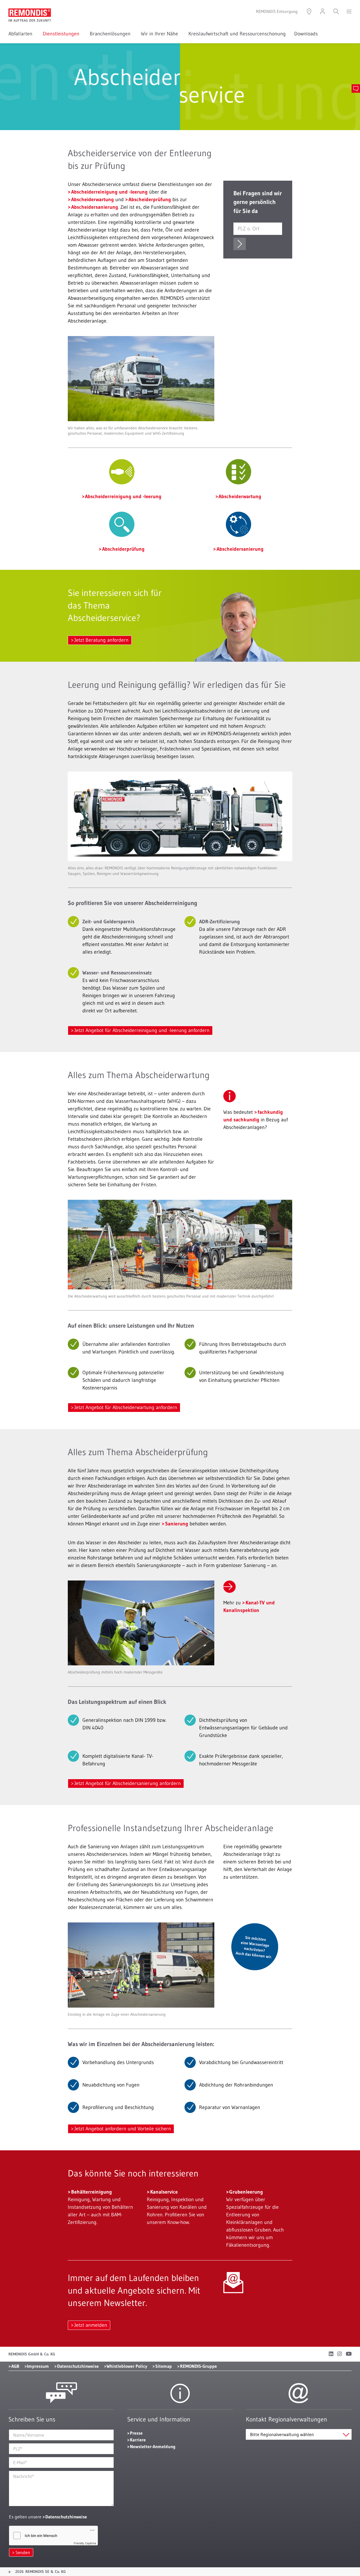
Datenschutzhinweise (78, 2366)
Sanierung (177, 1524)
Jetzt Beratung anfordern (101, 640)
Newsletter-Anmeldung (153, 2446)
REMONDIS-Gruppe (198, 2366)
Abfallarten (21, 34)
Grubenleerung (246, 2192)
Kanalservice (164, 2192)
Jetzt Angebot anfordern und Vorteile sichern (123, 2129)
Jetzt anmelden (91, 2325)
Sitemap (164, 2366)
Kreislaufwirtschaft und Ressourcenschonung (237, 34)
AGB (15, 2366)
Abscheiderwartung (93, 199)
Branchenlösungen (111, 34)
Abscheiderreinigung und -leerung (109, 192)
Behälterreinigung (92, 2192)
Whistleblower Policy (127, 2366)
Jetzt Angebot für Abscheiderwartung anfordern (126, 1407)
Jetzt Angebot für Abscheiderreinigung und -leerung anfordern (142, 1030)
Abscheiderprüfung (150, 199)
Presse (136, 2433)
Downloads (306, 34)
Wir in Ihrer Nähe (160, 34)
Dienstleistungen (62, 34)
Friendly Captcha (85, 2543)
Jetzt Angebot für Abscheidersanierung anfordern (128, 1783)
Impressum (38, 2366)
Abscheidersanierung (95, 207)
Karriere (138, 2440)
